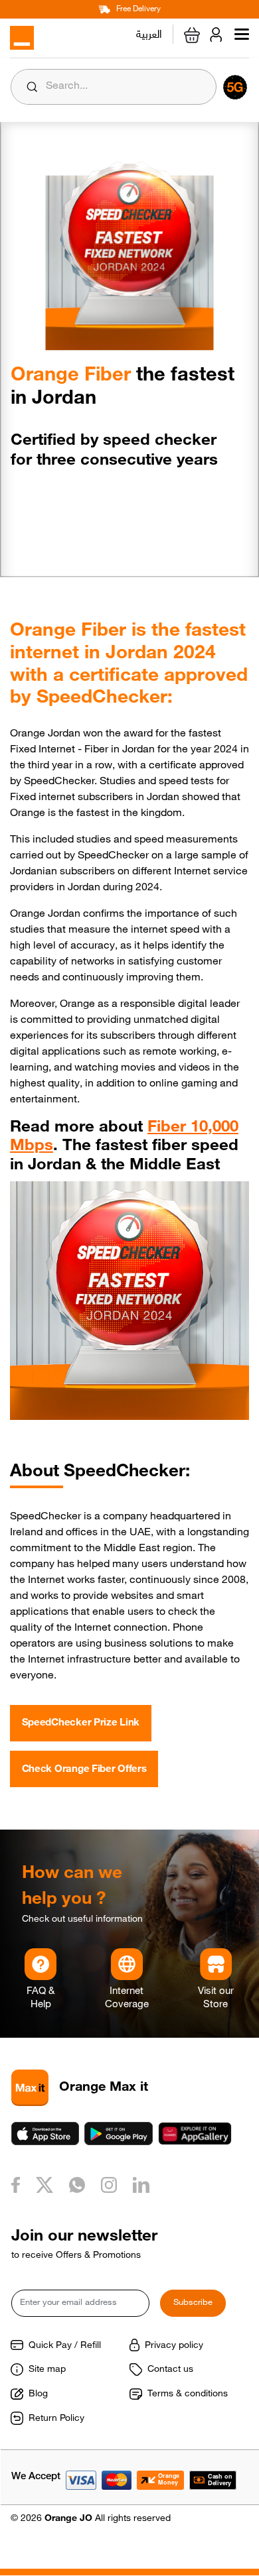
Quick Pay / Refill (65, 2346)
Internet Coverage (127, 1998)
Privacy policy (174, 2346)
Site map (47, 2370)
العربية (149, 32)
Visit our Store (216, 1998)
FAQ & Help (41, 1998)
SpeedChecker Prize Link (81, 1723)
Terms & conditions (188, 2394)
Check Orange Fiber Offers (84, 1770)
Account (218, 34)
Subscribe (193, 2303)
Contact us (170, 2370)
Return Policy (56, 2419)
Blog (38, 2394)
